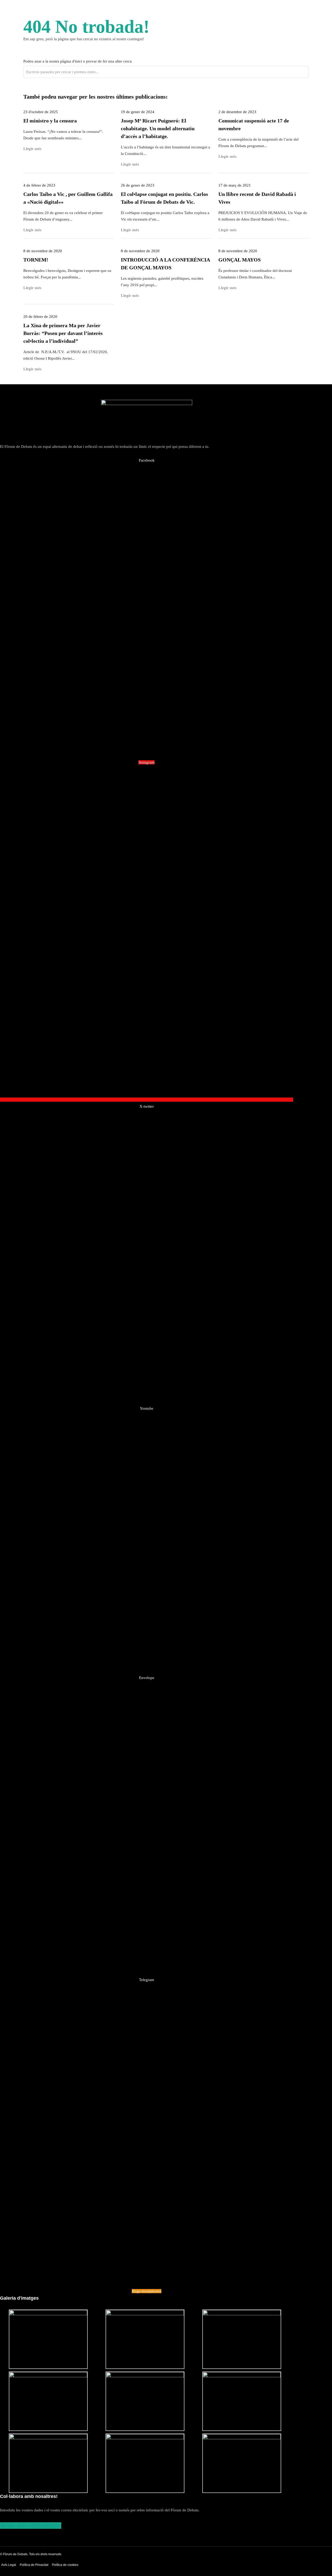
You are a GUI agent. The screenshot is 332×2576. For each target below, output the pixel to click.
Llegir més (32, 149)
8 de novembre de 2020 (43, 251)
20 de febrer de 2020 (40, 317)
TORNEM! (36, 260)
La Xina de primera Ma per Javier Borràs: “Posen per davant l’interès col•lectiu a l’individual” (63, 333)
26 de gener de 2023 (138, 185)
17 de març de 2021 (235, 185)
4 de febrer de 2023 (39, 185)
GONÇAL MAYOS (240, 260)
